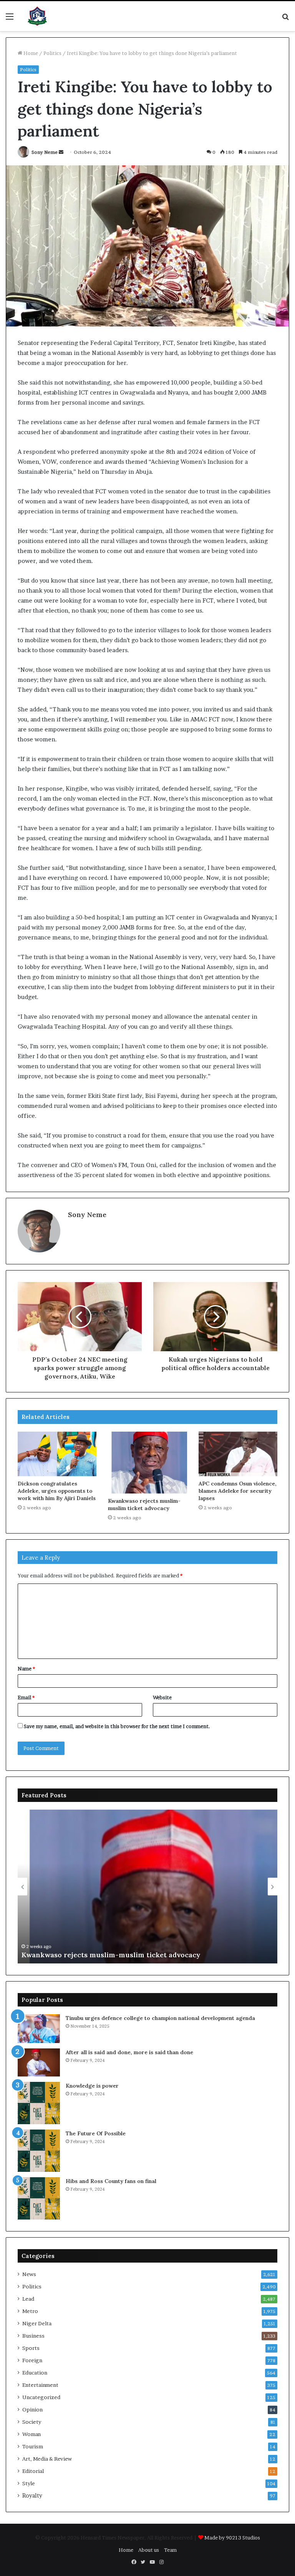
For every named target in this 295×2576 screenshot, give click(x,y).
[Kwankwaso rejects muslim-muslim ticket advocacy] (147, 1462)
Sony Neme (45, 152)
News (29, 2274)
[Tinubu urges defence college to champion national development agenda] (39, 2029)
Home (30, 53)
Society (32, 2422)
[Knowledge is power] (39, 2103)
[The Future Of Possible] (39, 2151)
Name (26, 1668)
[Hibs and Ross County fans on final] (39, 2198)
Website (162, 1697)
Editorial (33, 2471)
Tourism (33, 2446)
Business (33, 2336)
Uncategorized (41, 2397)
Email (26, 1697)
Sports (31, 2348)
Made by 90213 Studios (232, 2538)
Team (170, 2550)
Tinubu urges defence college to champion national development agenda (160, 2018)
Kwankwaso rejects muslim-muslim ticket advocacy (144, 1504)
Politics (52, 53)
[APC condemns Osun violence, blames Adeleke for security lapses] (238, 1454)
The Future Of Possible (96, 2133)
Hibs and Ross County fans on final (111, 2181)
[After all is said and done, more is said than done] (39, 2062)
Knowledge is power (92, 2086)
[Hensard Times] (37, 16)
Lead (28, 2299)
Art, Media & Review (47, 2459)
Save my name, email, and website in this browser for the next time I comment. (117, 1726)
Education (35, 2373)
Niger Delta (37, 2323)
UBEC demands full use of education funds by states (111, 1955)
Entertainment (40, 2385)
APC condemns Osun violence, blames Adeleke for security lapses (238, 1491)
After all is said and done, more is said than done (129, 2052)
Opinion (32, 2409)
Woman (31, 2434)
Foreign (32, 2360)
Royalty (32, 2496)
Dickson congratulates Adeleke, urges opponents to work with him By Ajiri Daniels (57, 1491)
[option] (147, 1887)
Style (29, 2483)
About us (149, 2550)
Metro (30, 2311)
